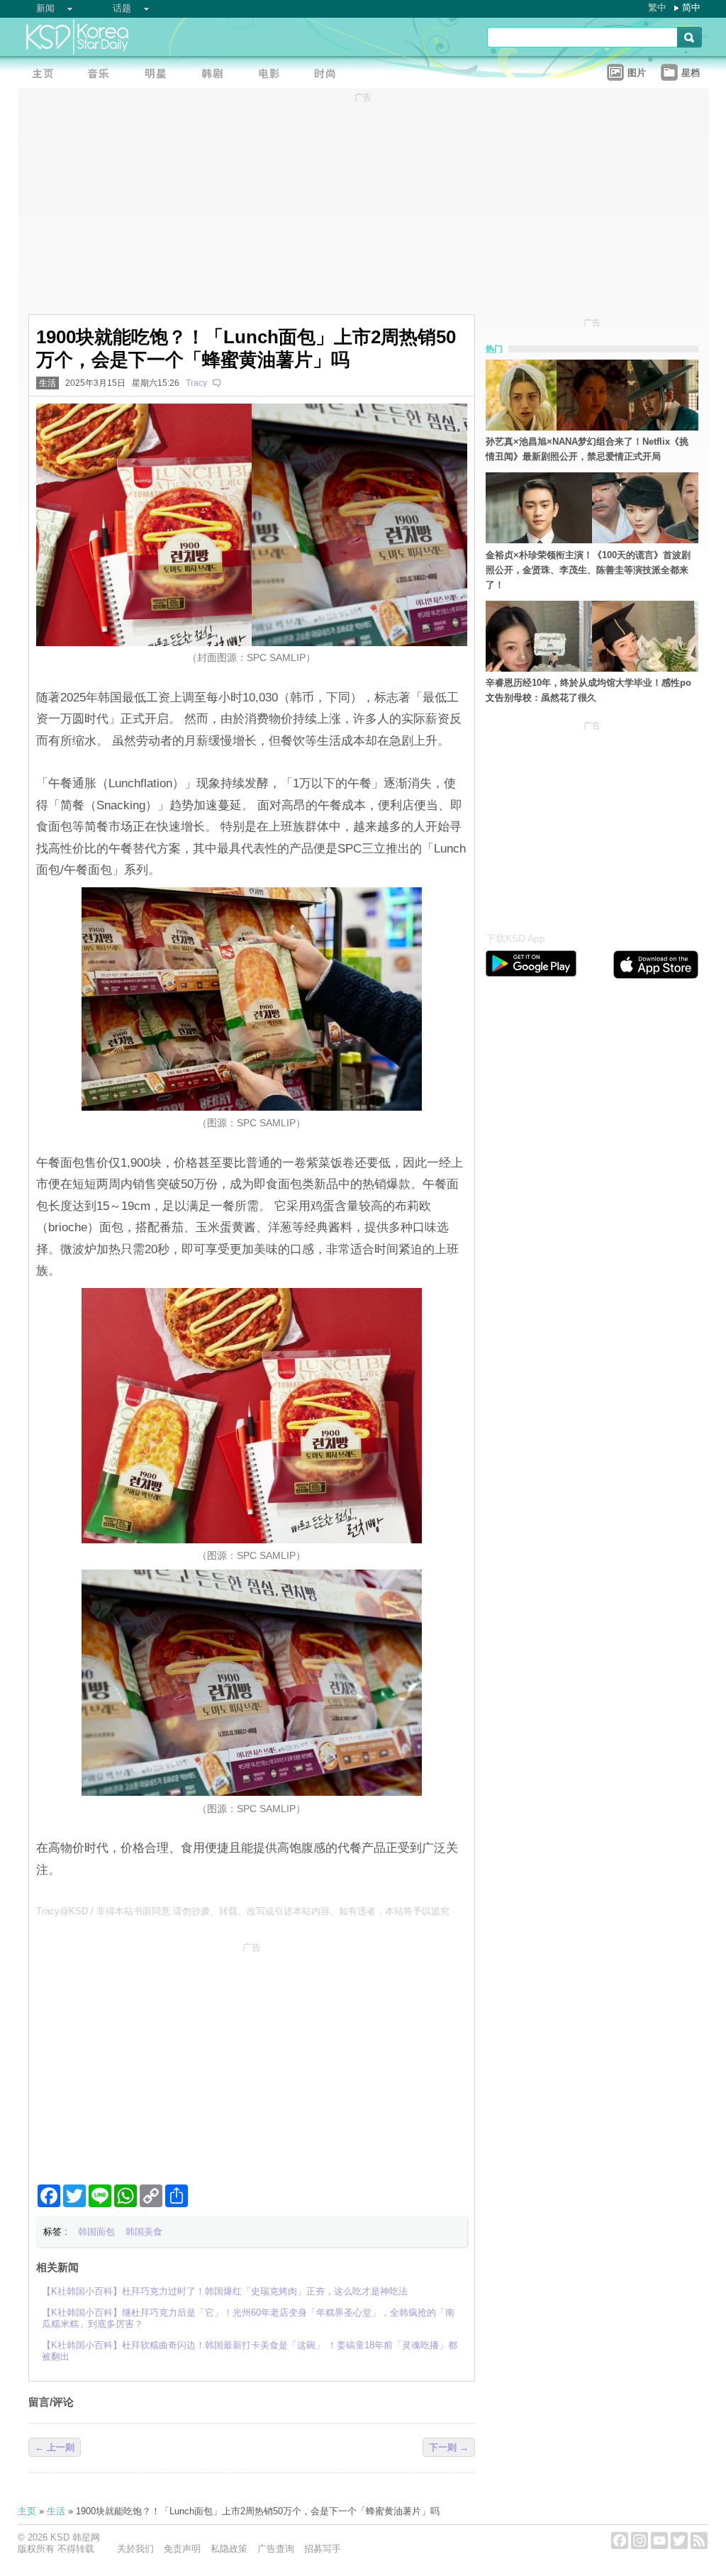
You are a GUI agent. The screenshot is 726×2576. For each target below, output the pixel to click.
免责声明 (182, 2549)
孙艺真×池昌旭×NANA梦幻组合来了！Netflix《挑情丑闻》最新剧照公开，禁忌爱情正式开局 (587, 449)
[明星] (160, 75)
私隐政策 (229, 2549)
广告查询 (276, 2549)
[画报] (330, 75)
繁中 (657, 7)
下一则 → (449, 2447)
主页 (27, 2511)
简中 (691, 7)
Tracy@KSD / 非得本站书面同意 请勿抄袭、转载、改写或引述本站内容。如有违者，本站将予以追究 (243, 1911)
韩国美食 (144, 2232)
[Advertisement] (252, 2058)
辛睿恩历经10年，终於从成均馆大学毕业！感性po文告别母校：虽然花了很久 (588, 690)
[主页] (46, 75)
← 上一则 (55, 2447)
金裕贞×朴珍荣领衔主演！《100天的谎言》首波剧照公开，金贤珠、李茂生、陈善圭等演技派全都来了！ (588, 570)
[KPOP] (103, 75)
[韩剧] (216, 75)
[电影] (273, 75)
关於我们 (135, 2549)
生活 (48, 383)
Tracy (196, 383)
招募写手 (323, 2549)
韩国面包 (96, 2232)
